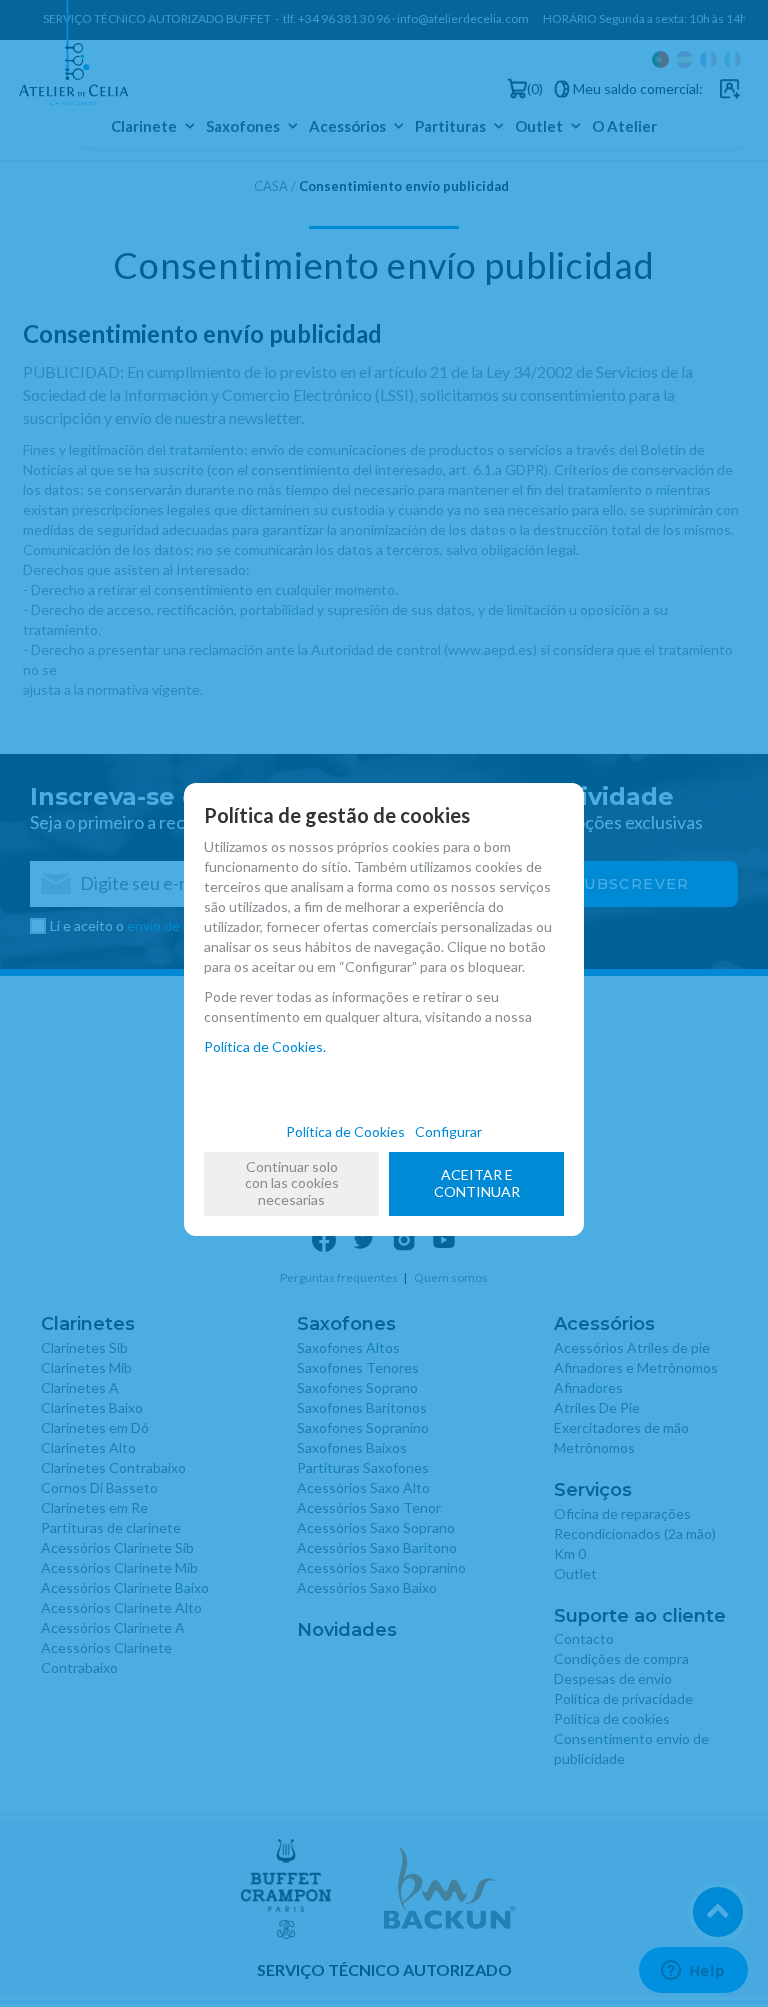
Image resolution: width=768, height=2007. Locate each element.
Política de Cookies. (265, 1046)
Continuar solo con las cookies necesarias (292, 1183)
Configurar (448, 1131)
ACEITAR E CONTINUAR (477, 1183)
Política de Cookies (345, 1131)
